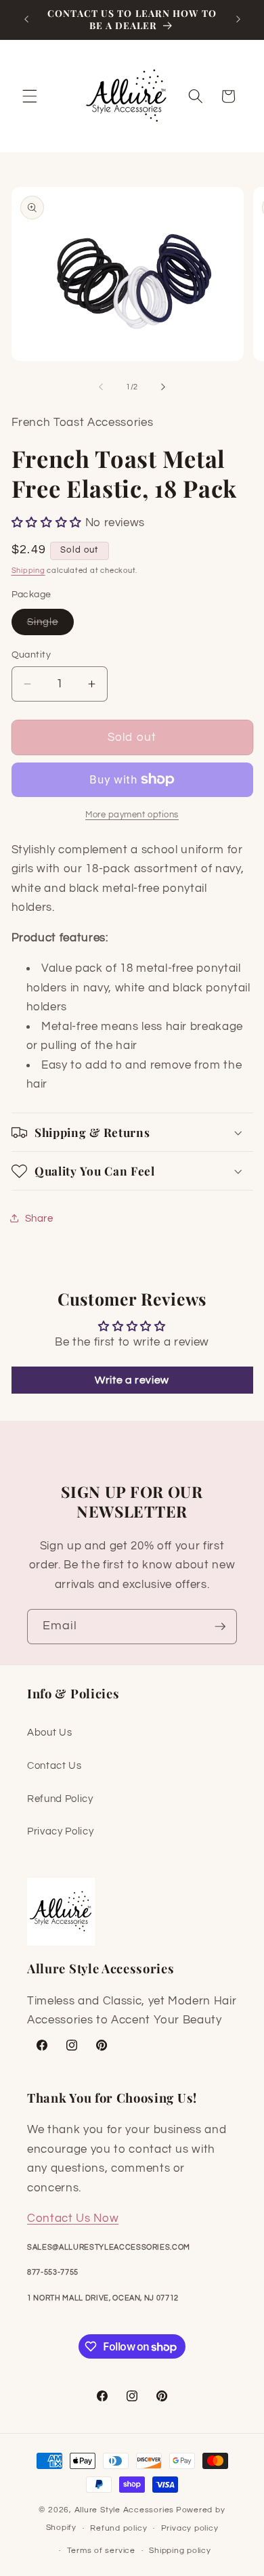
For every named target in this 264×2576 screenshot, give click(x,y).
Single (51, 625)
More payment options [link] (132, 815)
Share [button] (39, 1218)
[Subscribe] (220, 1627)
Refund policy (118, 2528)
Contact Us (54, 1765)
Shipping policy (180, 2551)
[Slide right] (163, 387)
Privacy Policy (60, 1831)
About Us (49, 1732)
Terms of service (101, 2551)
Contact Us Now (73, 2218)
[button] (30, 96)
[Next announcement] (238, 20)
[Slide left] (101, 387)
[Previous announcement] (26, 20)
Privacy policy (190, 2528)
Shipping (28, 571)
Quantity (31, 654)
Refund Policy (60, 1799)
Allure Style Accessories (124, 2510)
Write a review (132, 1380)
